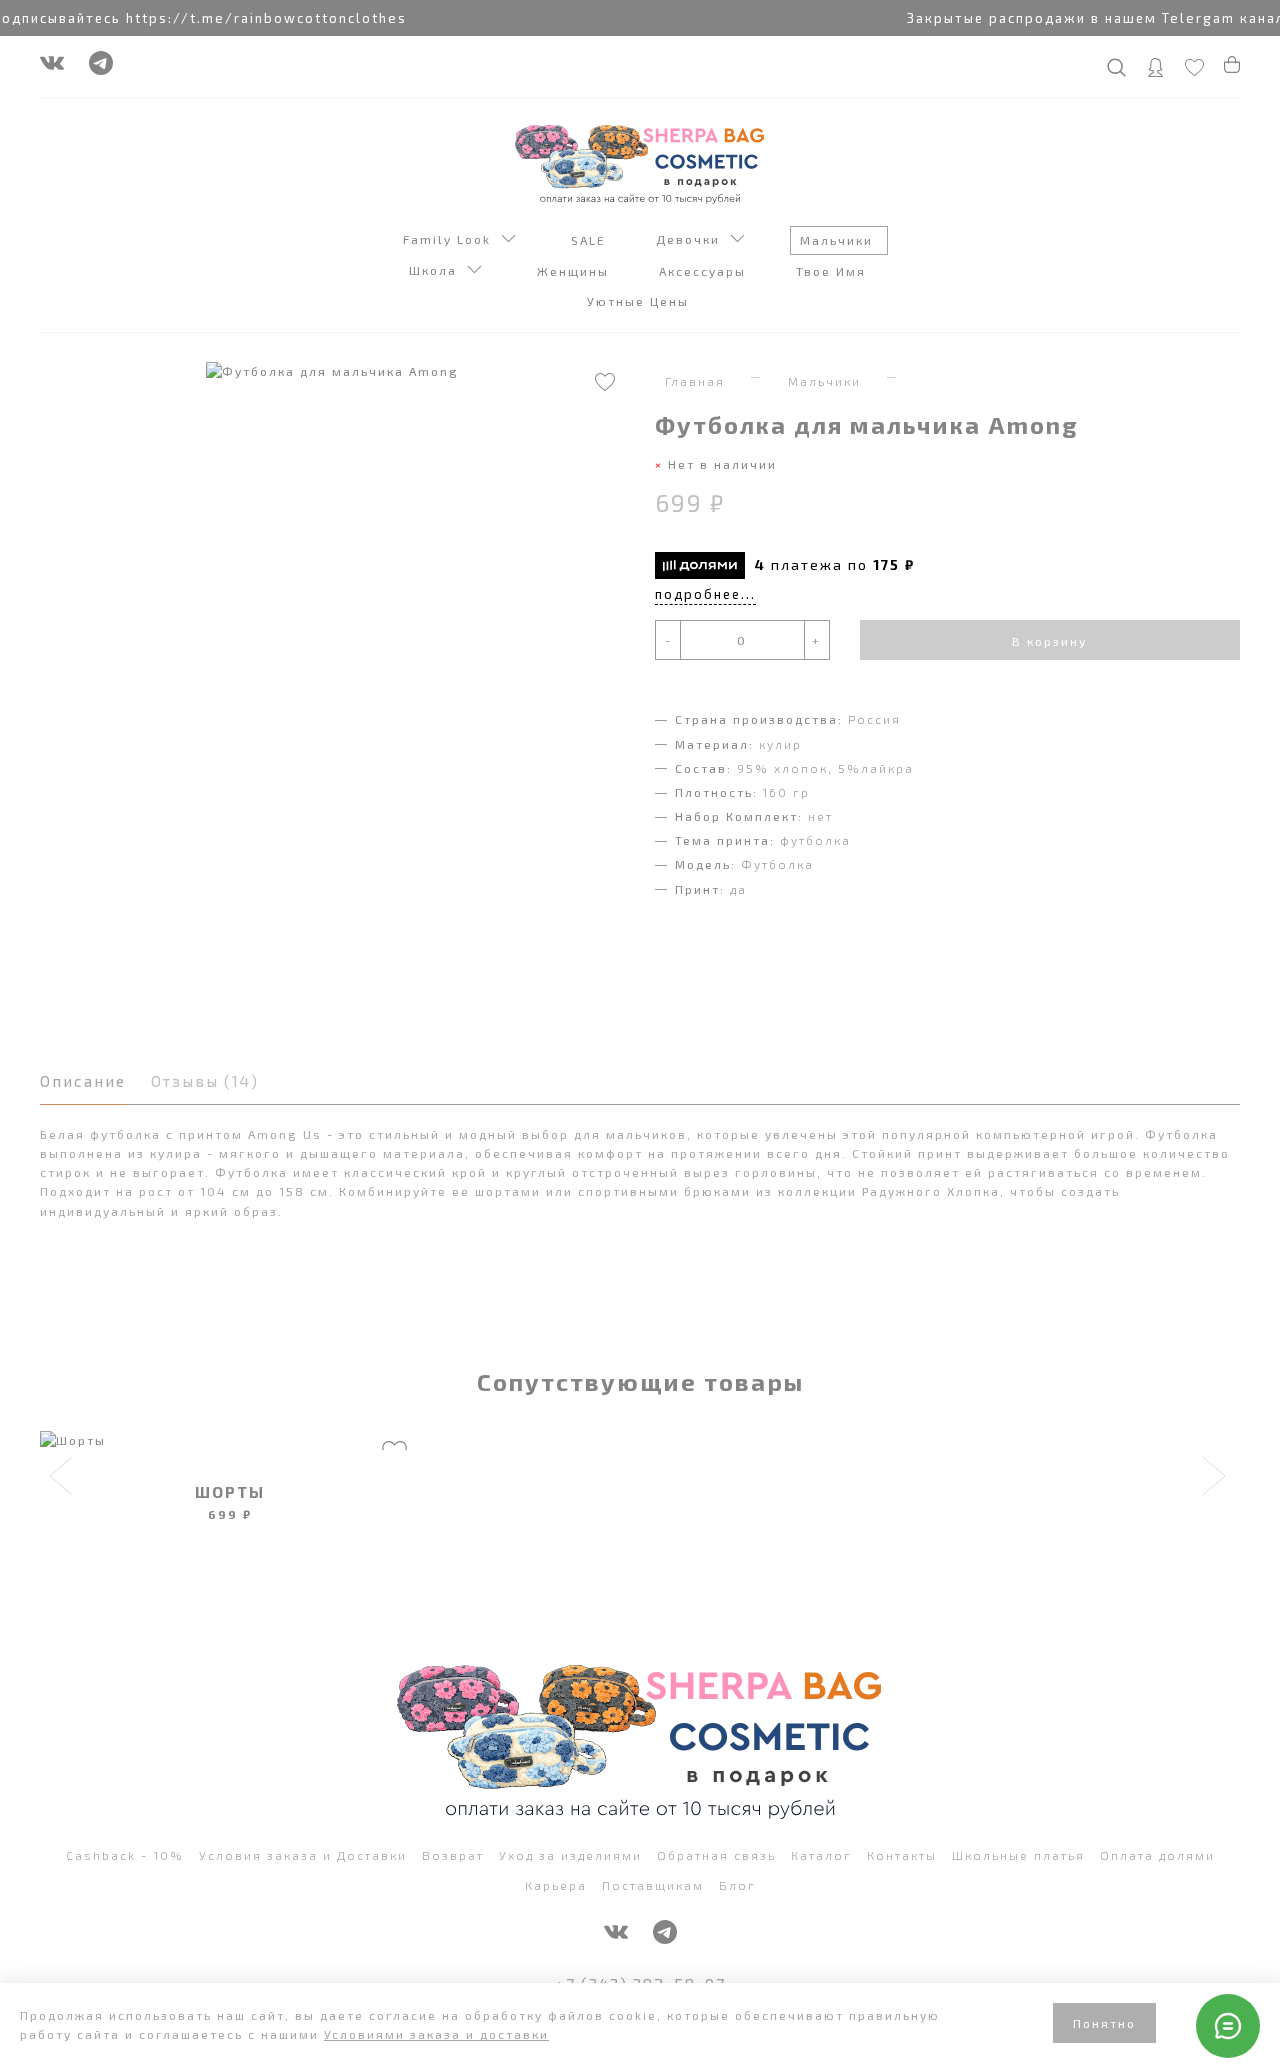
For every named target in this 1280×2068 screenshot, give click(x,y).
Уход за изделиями (570, 1855)
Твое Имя (833, 271)
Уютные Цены (640, 301)
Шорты (230, 1491)
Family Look (452, 239)
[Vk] (52, 68)
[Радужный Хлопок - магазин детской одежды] (640, 162)
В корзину (1049, 641)
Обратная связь (716, 1855)
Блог (737, 1885)
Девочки (693, 239)
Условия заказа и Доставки (303, 1855)
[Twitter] (101, 68)
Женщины (575, 271)
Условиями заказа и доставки (436, 2034)
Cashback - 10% (125, 1855)
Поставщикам (653, 1885)
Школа (438, 270)
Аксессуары (705, 271)
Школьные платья (1018, 1855)
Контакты (902, 1855)
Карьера (556, 1885)
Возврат (453, 1855)
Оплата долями (1157, 1855)
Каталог (821, 1855)
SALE (591, 240)
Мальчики (839, 240)
